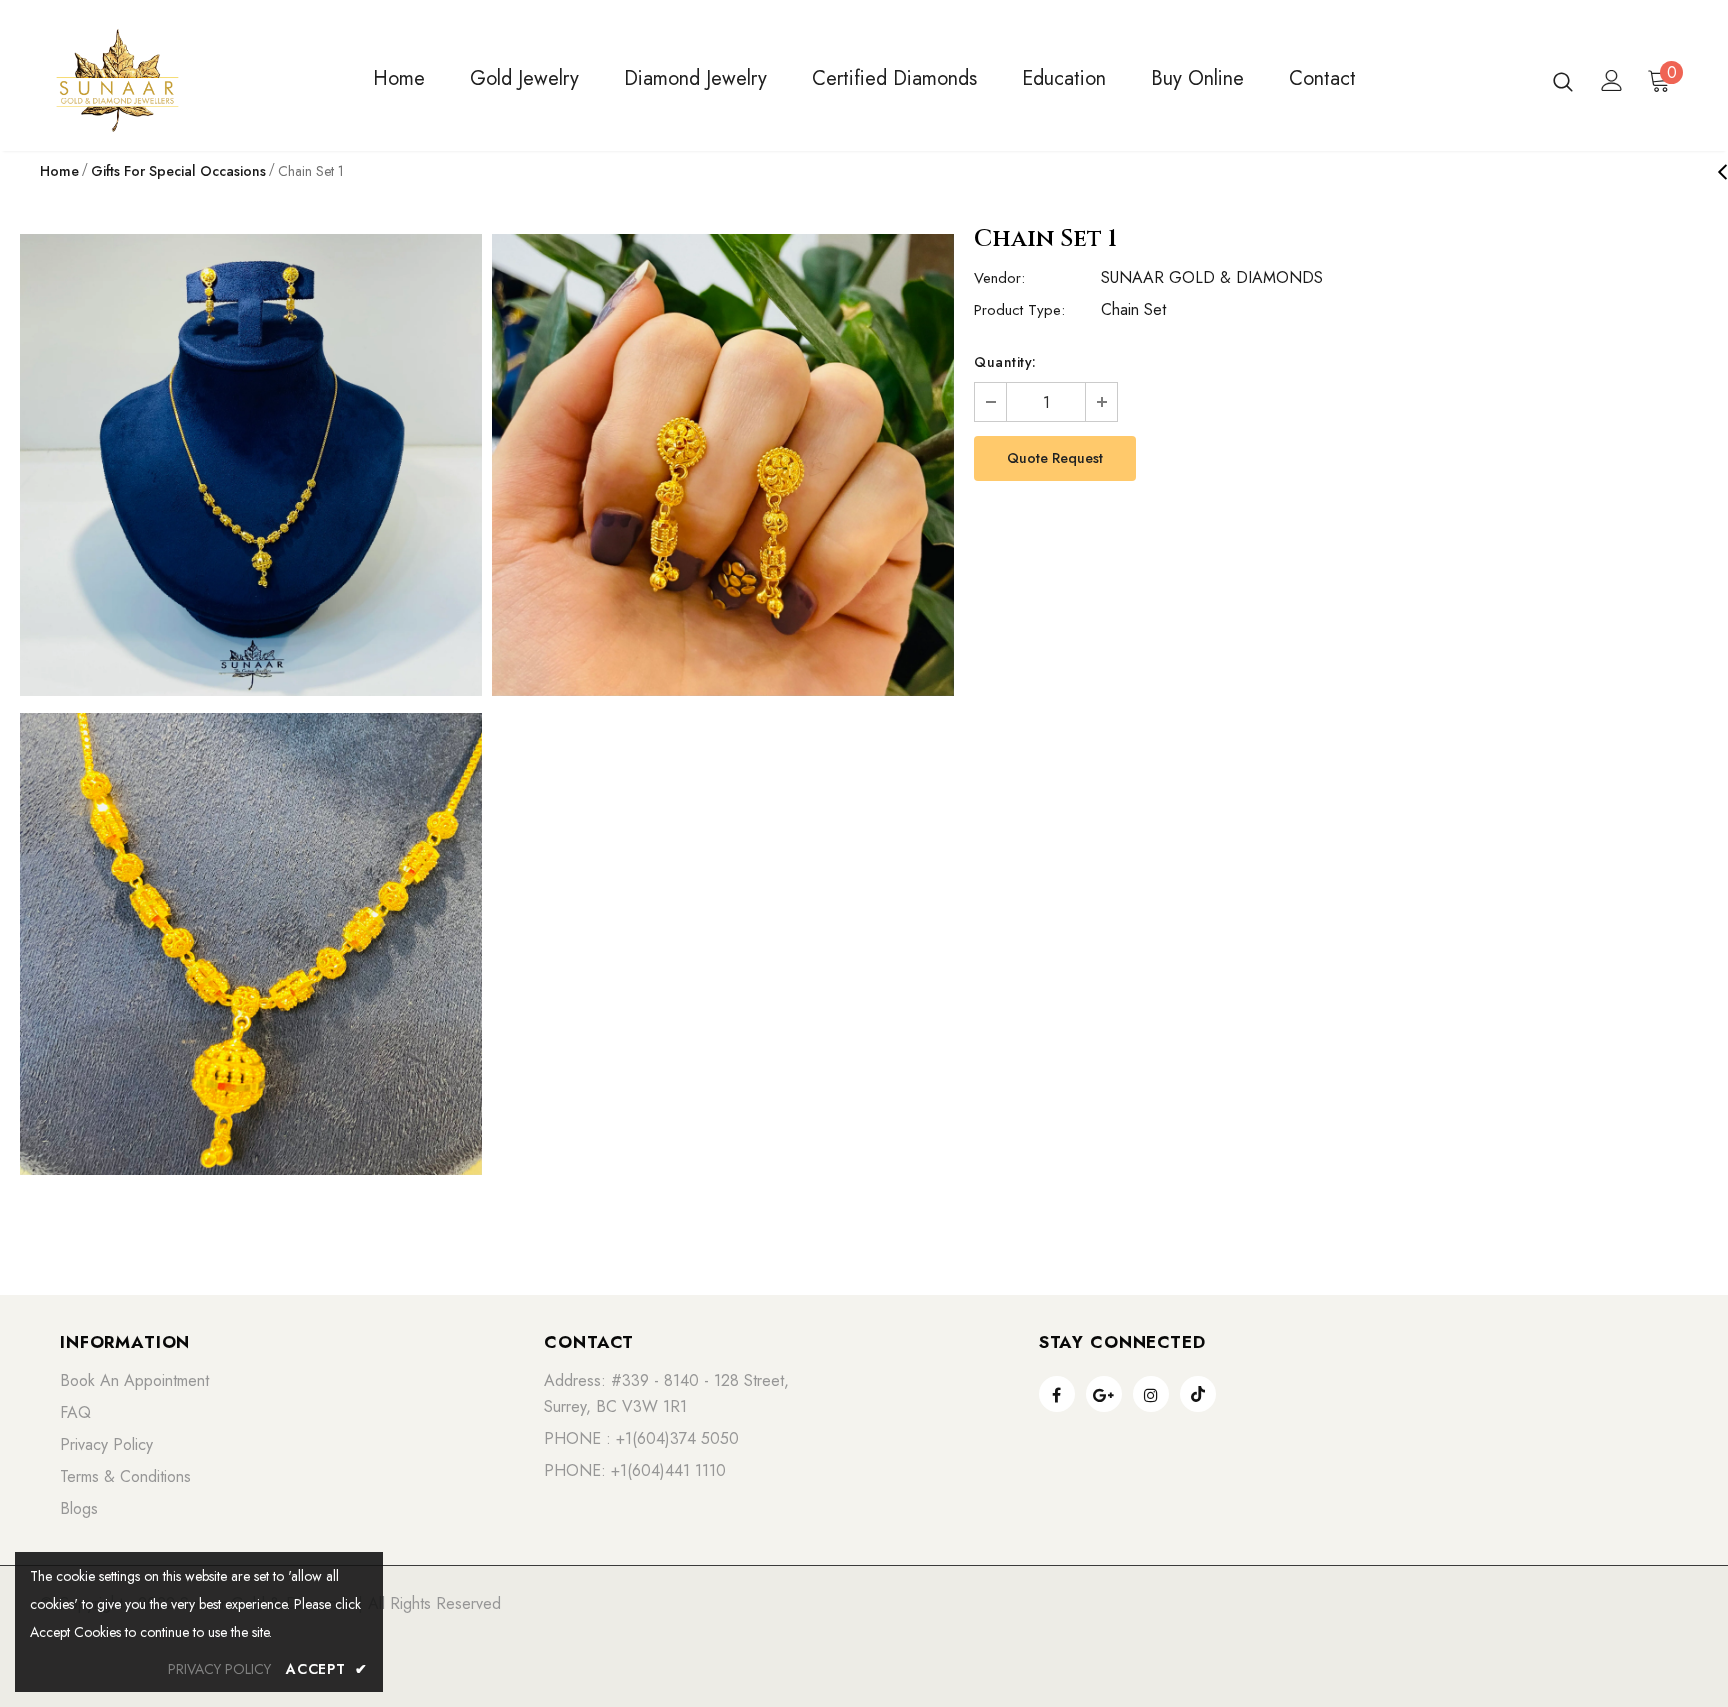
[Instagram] (1151, 1394)
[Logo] (172, 80)
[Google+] (1104, 1394)
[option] (251, 708)
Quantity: (1005, 362)
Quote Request (1055, 458)
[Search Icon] (1563, 81)
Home (59, 171)
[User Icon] (1612, 80)
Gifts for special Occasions (178, 171)
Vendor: (999, 278)
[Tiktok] (1198, 1394)
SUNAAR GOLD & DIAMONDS (1212, 277)
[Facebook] (1057, 1394)
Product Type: (1019, 310)
